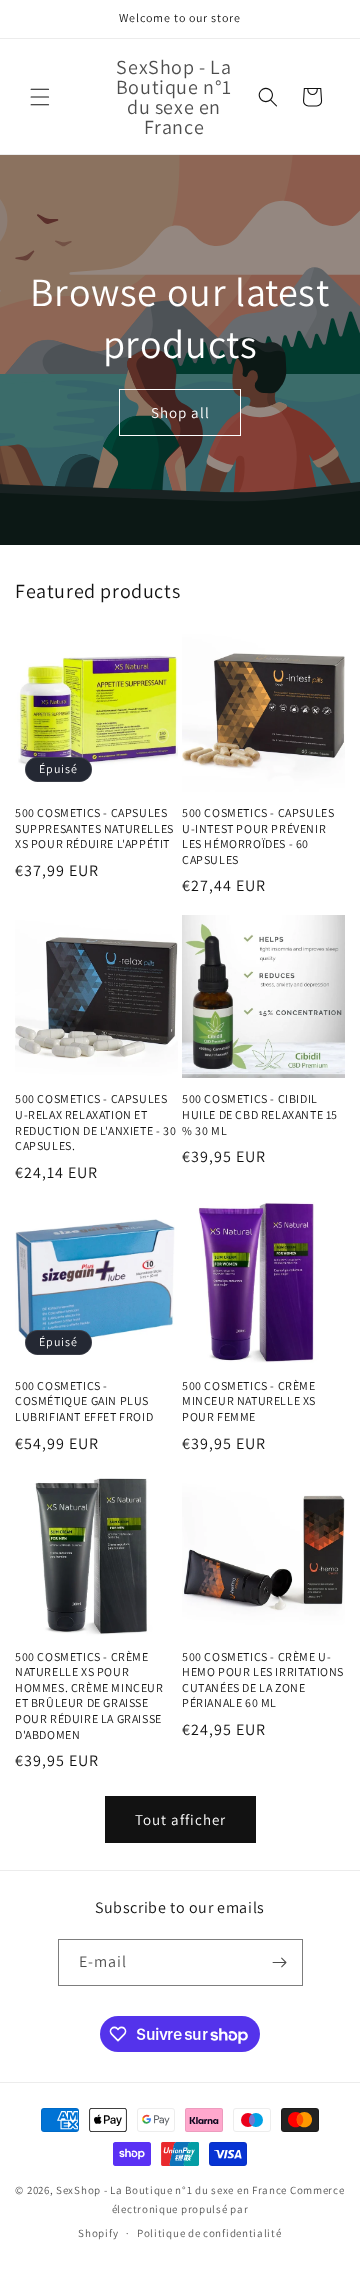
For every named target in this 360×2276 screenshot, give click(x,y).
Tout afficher (180, 1819)
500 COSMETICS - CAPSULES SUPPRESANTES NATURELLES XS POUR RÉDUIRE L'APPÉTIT (94, 828)
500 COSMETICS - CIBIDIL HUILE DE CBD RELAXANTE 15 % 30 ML (260, 1114)
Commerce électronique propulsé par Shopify (211, 2211)
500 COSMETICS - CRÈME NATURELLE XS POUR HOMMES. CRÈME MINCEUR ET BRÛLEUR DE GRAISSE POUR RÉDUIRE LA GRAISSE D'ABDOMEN (89, 1695)
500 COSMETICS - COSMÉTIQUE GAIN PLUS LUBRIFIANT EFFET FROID (84, 1401)
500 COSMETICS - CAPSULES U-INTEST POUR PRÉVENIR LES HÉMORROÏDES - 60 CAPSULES (258, 836)
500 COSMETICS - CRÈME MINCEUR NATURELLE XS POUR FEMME (249, 1401)
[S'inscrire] (280, 1962)
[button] (40, 97)
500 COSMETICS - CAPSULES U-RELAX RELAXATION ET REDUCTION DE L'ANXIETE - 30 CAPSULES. (95, 1122)
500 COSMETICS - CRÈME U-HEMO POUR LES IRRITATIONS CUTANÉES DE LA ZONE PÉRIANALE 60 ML (263, 1680)
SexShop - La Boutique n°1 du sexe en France (171, 2190)
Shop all (180, 411)
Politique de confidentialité (209, 2233)
